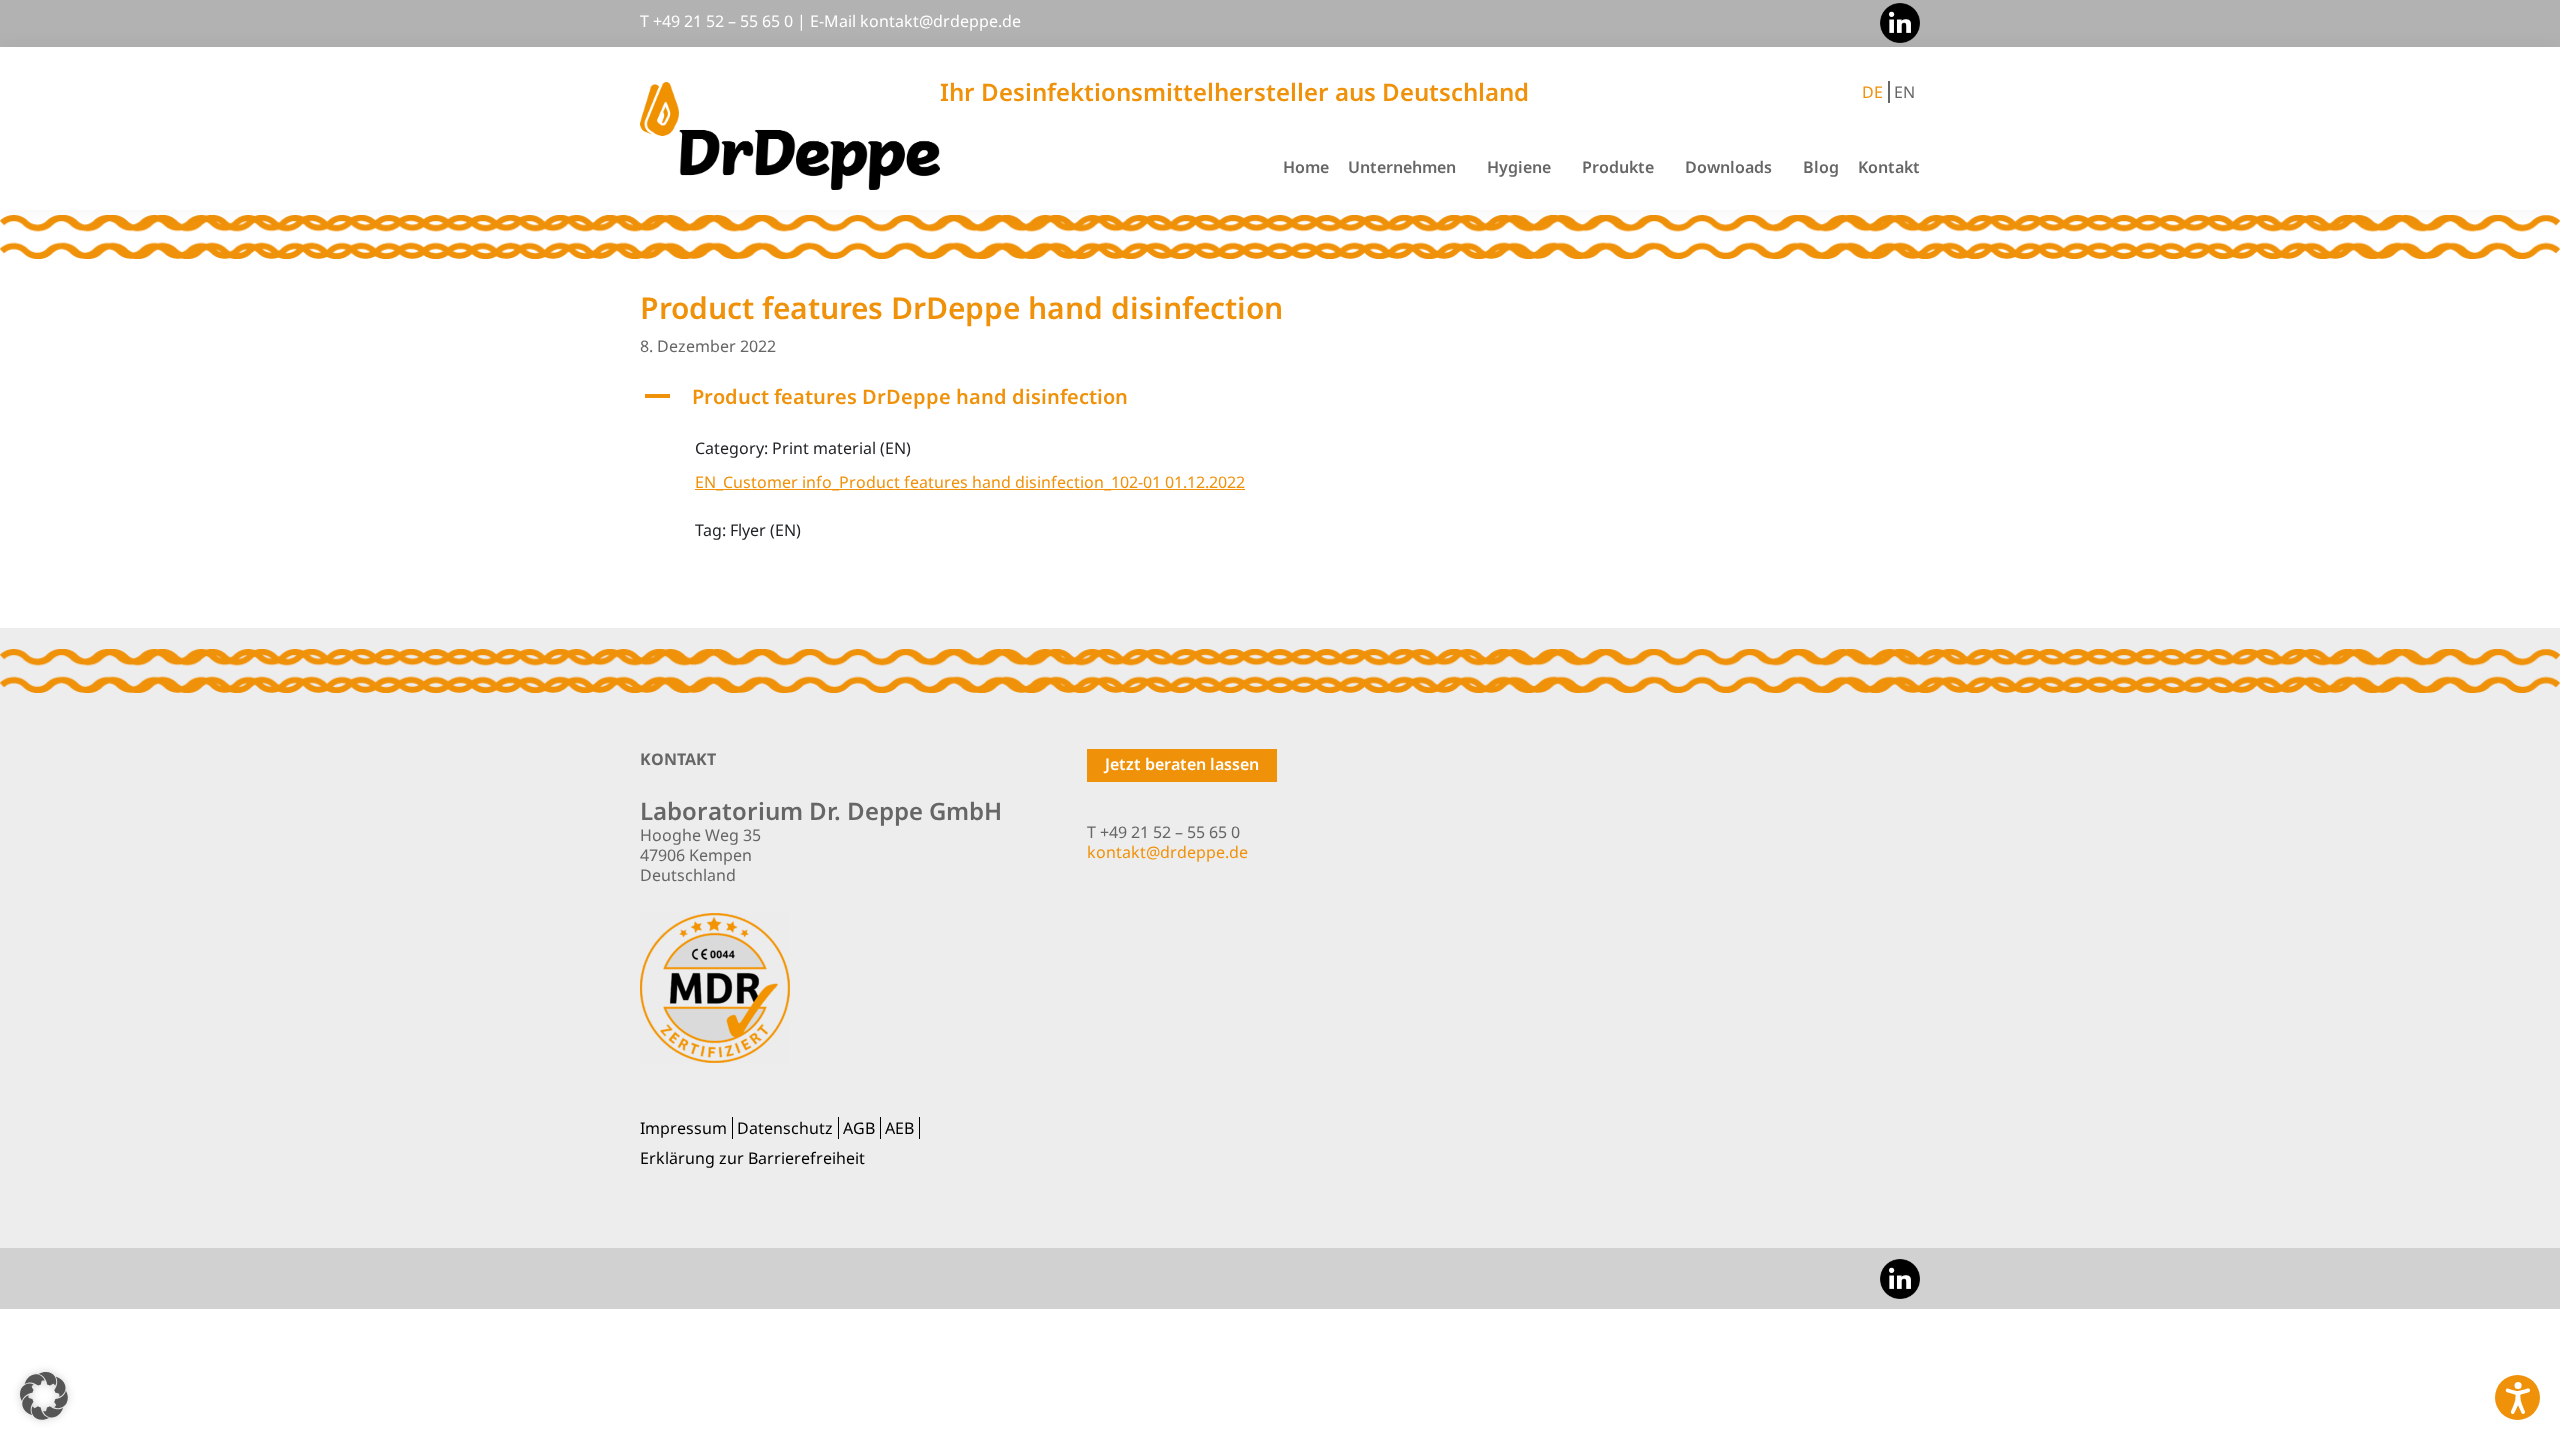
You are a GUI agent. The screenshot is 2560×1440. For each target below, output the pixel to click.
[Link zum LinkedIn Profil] (1895, 21)
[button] (1280, 397)
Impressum (683, 1128)
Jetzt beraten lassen (1182, 764)
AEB (899, 1128)
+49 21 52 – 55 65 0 (723, 21)
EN (1904, 92)
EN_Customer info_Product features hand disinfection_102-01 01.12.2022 (970, 482)
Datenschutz (785, 1128)
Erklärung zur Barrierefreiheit (752, 1158)
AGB (859, 1128)
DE (1872, 92)
